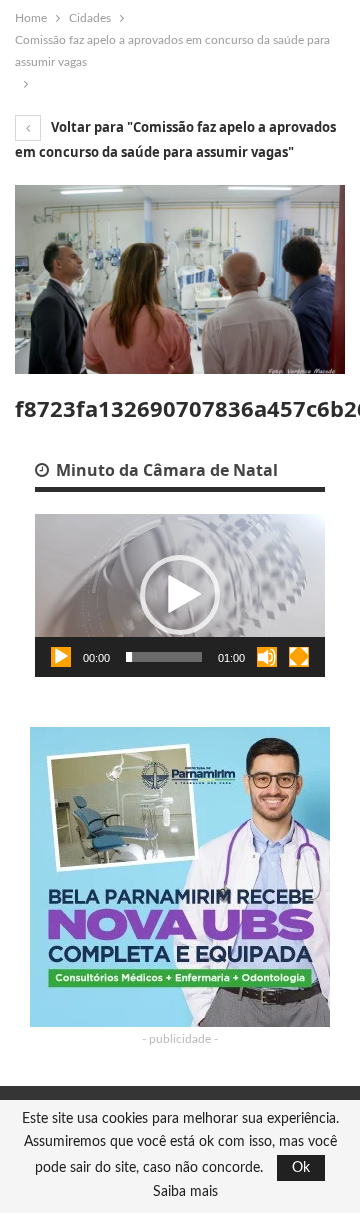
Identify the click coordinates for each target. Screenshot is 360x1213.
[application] (180, 595)
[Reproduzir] (61, 657)
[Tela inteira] (299, 657)
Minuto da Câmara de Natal (165, 470)
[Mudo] (267, 657)
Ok (301, 1168)
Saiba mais (185, 1192)
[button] (180, 595)
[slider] (164, 657)
